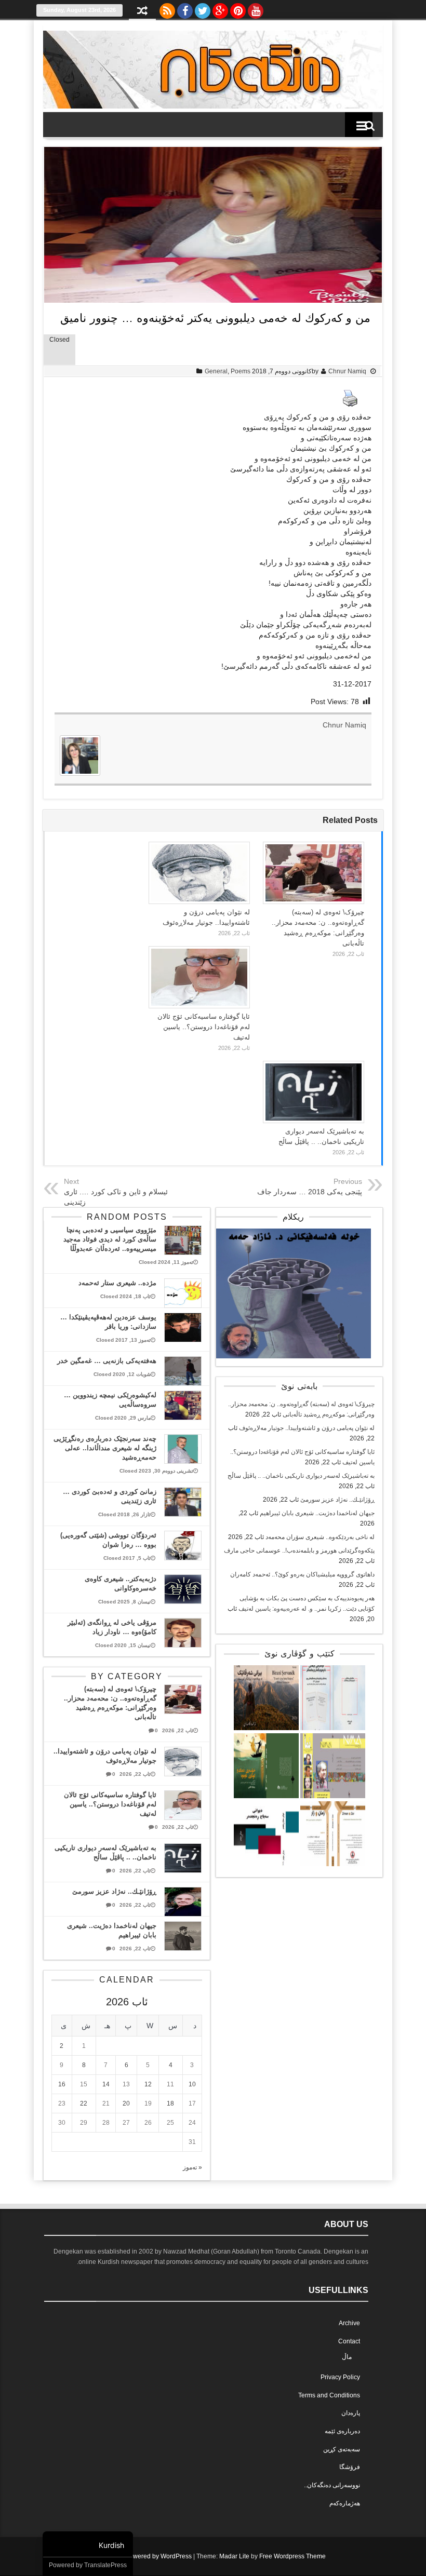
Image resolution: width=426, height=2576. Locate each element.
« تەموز (192, 2167)
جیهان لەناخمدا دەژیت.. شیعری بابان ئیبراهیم (317, 1513)
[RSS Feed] (167, 8)
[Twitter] (203, 8)
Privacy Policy (340, 2377)
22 (84, 2103)
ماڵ (347, 2357)
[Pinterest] (238, 8)
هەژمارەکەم (345, 2503)
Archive (349, 2323)
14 (106, 2084)
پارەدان (351, 2413)
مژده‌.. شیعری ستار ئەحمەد (117, 1283)
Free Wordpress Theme (292, 2556)
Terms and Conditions (329, 2395)
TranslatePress (105, 2565)
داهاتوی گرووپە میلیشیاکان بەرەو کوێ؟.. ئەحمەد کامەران (302, 1574)
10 (192, 2084)
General (216, 371)
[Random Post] (142, 12)
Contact (349, 2341)
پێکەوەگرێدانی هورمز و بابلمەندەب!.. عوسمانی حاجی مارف (299, 1550)
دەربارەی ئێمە (342, 2431)
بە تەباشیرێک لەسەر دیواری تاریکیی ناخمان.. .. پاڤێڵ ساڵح (301, 1476)
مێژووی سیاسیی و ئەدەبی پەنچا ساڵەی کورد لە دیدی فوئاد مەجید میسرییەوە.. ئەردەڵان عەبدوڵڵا (110, 1239)
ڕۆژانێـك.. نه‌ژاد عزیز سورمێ (337, 1500)
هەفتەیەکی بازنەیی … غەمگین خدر (107, 1361)
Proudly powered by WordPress (147, 2556)
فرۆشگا (350, 2467)
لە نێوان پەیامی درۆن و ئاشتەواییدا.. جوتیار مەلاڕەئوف (307, 1428)
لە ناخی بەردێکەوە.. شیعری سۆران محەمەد (320, 1537)
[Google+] (220, 8)
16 (62, 2084)
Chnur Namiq (347, 371)
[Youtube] (256, 8)
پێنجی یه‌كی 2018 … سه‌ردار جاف (310, 1192)
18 (170, 2103)
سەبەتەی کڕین (342, 2449)
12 (148, 2084)
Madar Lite (234, 2556)
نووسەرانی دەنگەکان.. (332, 2485)
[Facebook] (185, 8)
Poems (241, 371)
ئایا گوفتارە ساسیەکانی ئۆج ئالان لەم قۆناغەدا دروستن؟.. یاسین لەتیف (204, 1027)
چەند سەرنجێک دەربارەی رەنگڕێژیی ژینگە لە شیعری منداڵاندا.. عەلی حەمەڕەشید (105, 1448)
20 (126, 2103)
